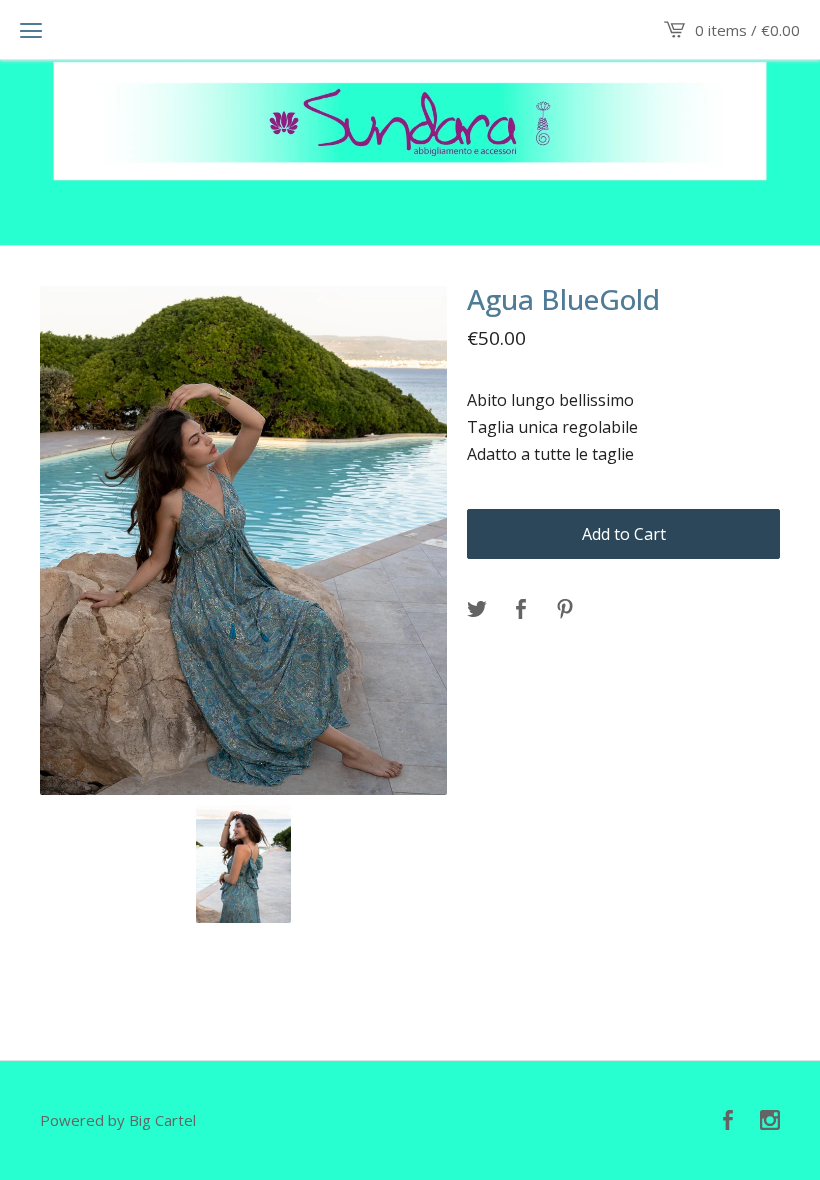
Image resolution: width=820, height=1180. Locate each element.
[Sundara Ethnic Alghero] (410, 121)
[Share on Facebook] (521, 610)
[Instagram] (770, 1121)
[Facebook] (728, 1121)
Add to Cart (624, 534)
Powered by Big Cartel (118, 1120)
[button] (31, 30)
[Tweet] (477, 610)
